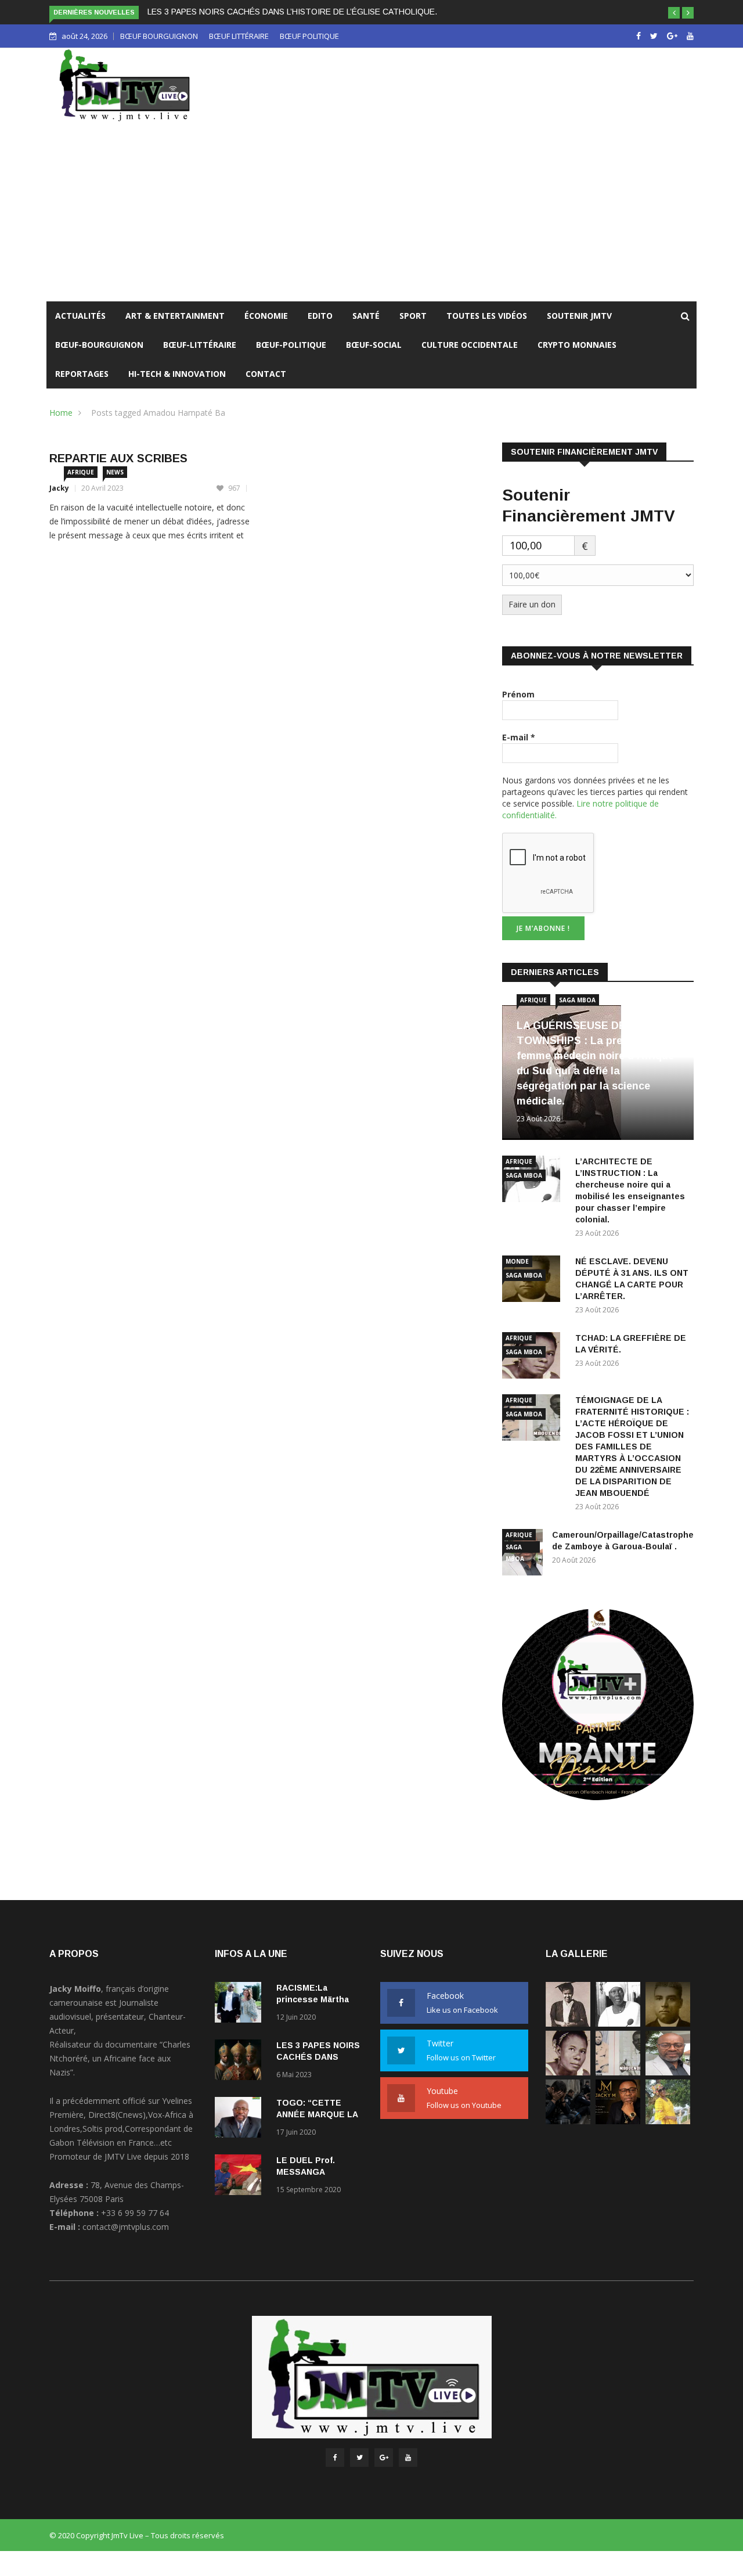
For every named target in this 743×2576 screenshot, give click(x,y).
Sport (413, 316)
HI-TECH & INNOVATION (177, 374)
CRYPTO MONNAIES (577, 345)
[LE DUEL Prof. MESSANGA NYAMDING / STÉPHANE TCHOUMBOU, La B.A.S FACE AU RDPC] (241, 2177)
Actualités (80, 316)
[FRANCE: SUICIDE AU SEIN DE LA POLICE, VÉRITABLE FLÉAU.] (568, 2121)
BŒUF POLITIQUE (309, 36)
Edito (320, 316)
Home (61, 413)
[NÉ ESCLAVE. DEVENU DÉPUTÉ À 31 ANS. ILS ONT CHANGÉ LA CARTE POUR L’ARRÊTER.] (668, 2023)
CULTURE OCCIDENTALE (470, 345)
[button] (674, 13)
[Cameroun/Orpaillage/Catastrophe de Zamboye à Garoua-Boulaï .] (668, 2072)
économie (266, 316)
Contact (266, 374)
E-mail (519, 737)
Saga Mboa (577, 1000)
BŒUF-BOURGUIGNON (99, 345)
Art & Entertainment (175, 316)
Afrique (81, 472)
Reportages (82, 374)
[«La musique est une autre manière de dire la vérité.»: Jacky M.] (618, 2121)
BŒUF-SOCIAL (374, 345)
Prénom (518, 694)
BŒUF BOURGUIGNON (159, 36)
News (115, 472)
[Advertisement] (371, 214)
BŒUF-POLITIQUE (291, 345)
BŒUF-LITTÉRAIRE (200, 345)
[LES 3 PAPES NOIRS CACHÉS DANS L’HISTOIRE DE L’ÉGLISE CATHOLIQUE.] (241, 2062)
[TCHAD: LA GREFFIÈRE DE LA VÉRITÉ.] (568, 2072)
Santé (366, 316)
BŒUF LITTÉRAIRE (239, 36)
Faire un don (532, 604)
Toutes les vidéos (487, 316)
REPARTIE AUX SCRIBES (118, 458)
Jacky (59, 488)
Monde (517, 1261)
